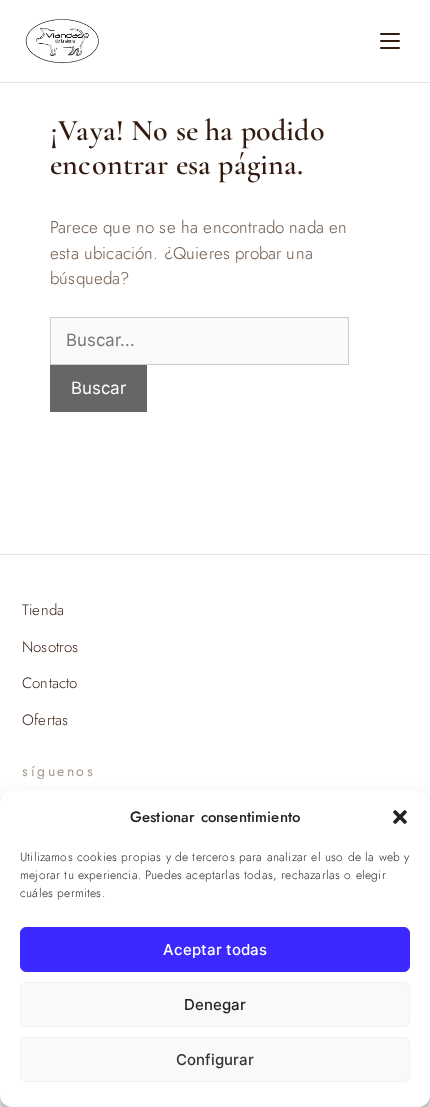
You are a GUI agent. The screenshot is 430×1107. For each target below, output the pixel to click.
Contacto (49, 683)
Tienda (43, 610)
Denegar (215, 1004)
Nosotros (50, 647)
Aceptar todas (215, 949)
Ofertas (45, 720)
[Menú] (390, 41)
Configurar (215, 1059)
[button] (400, 817)
